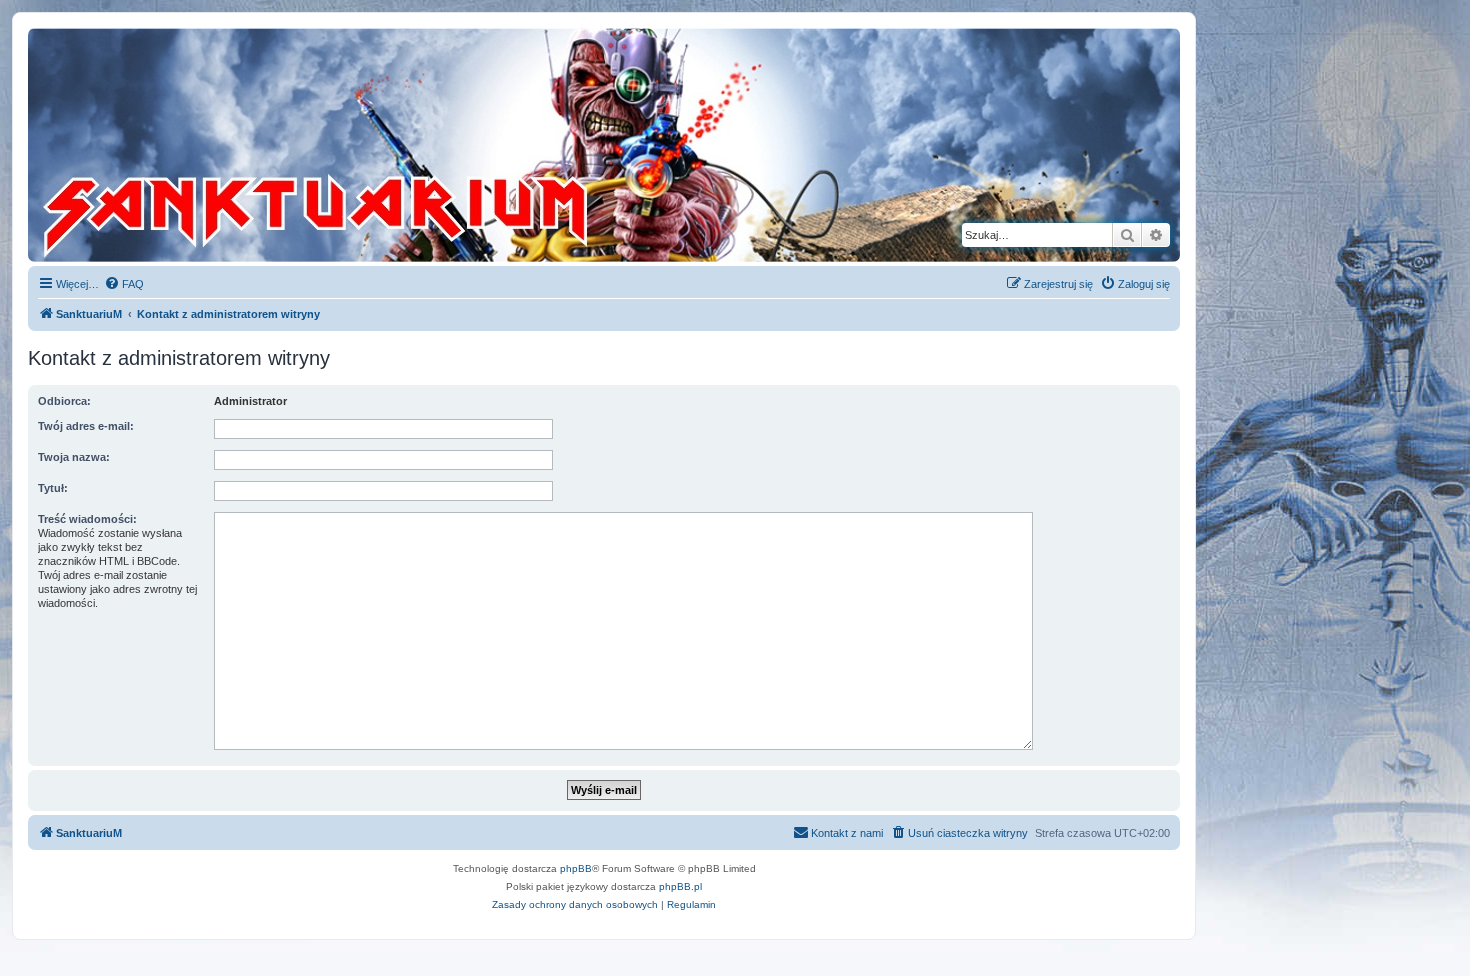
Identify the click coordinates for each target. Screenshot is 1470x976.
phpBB (576, 868)
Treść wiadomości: (87, 519)
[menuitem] (124, 284)
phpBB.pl (680, 886)
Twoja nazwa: (74, 457)
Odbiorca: (64, 401)
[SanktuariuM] (409, 145)
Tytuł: (53, 488)
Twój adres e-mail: (86, 426)
